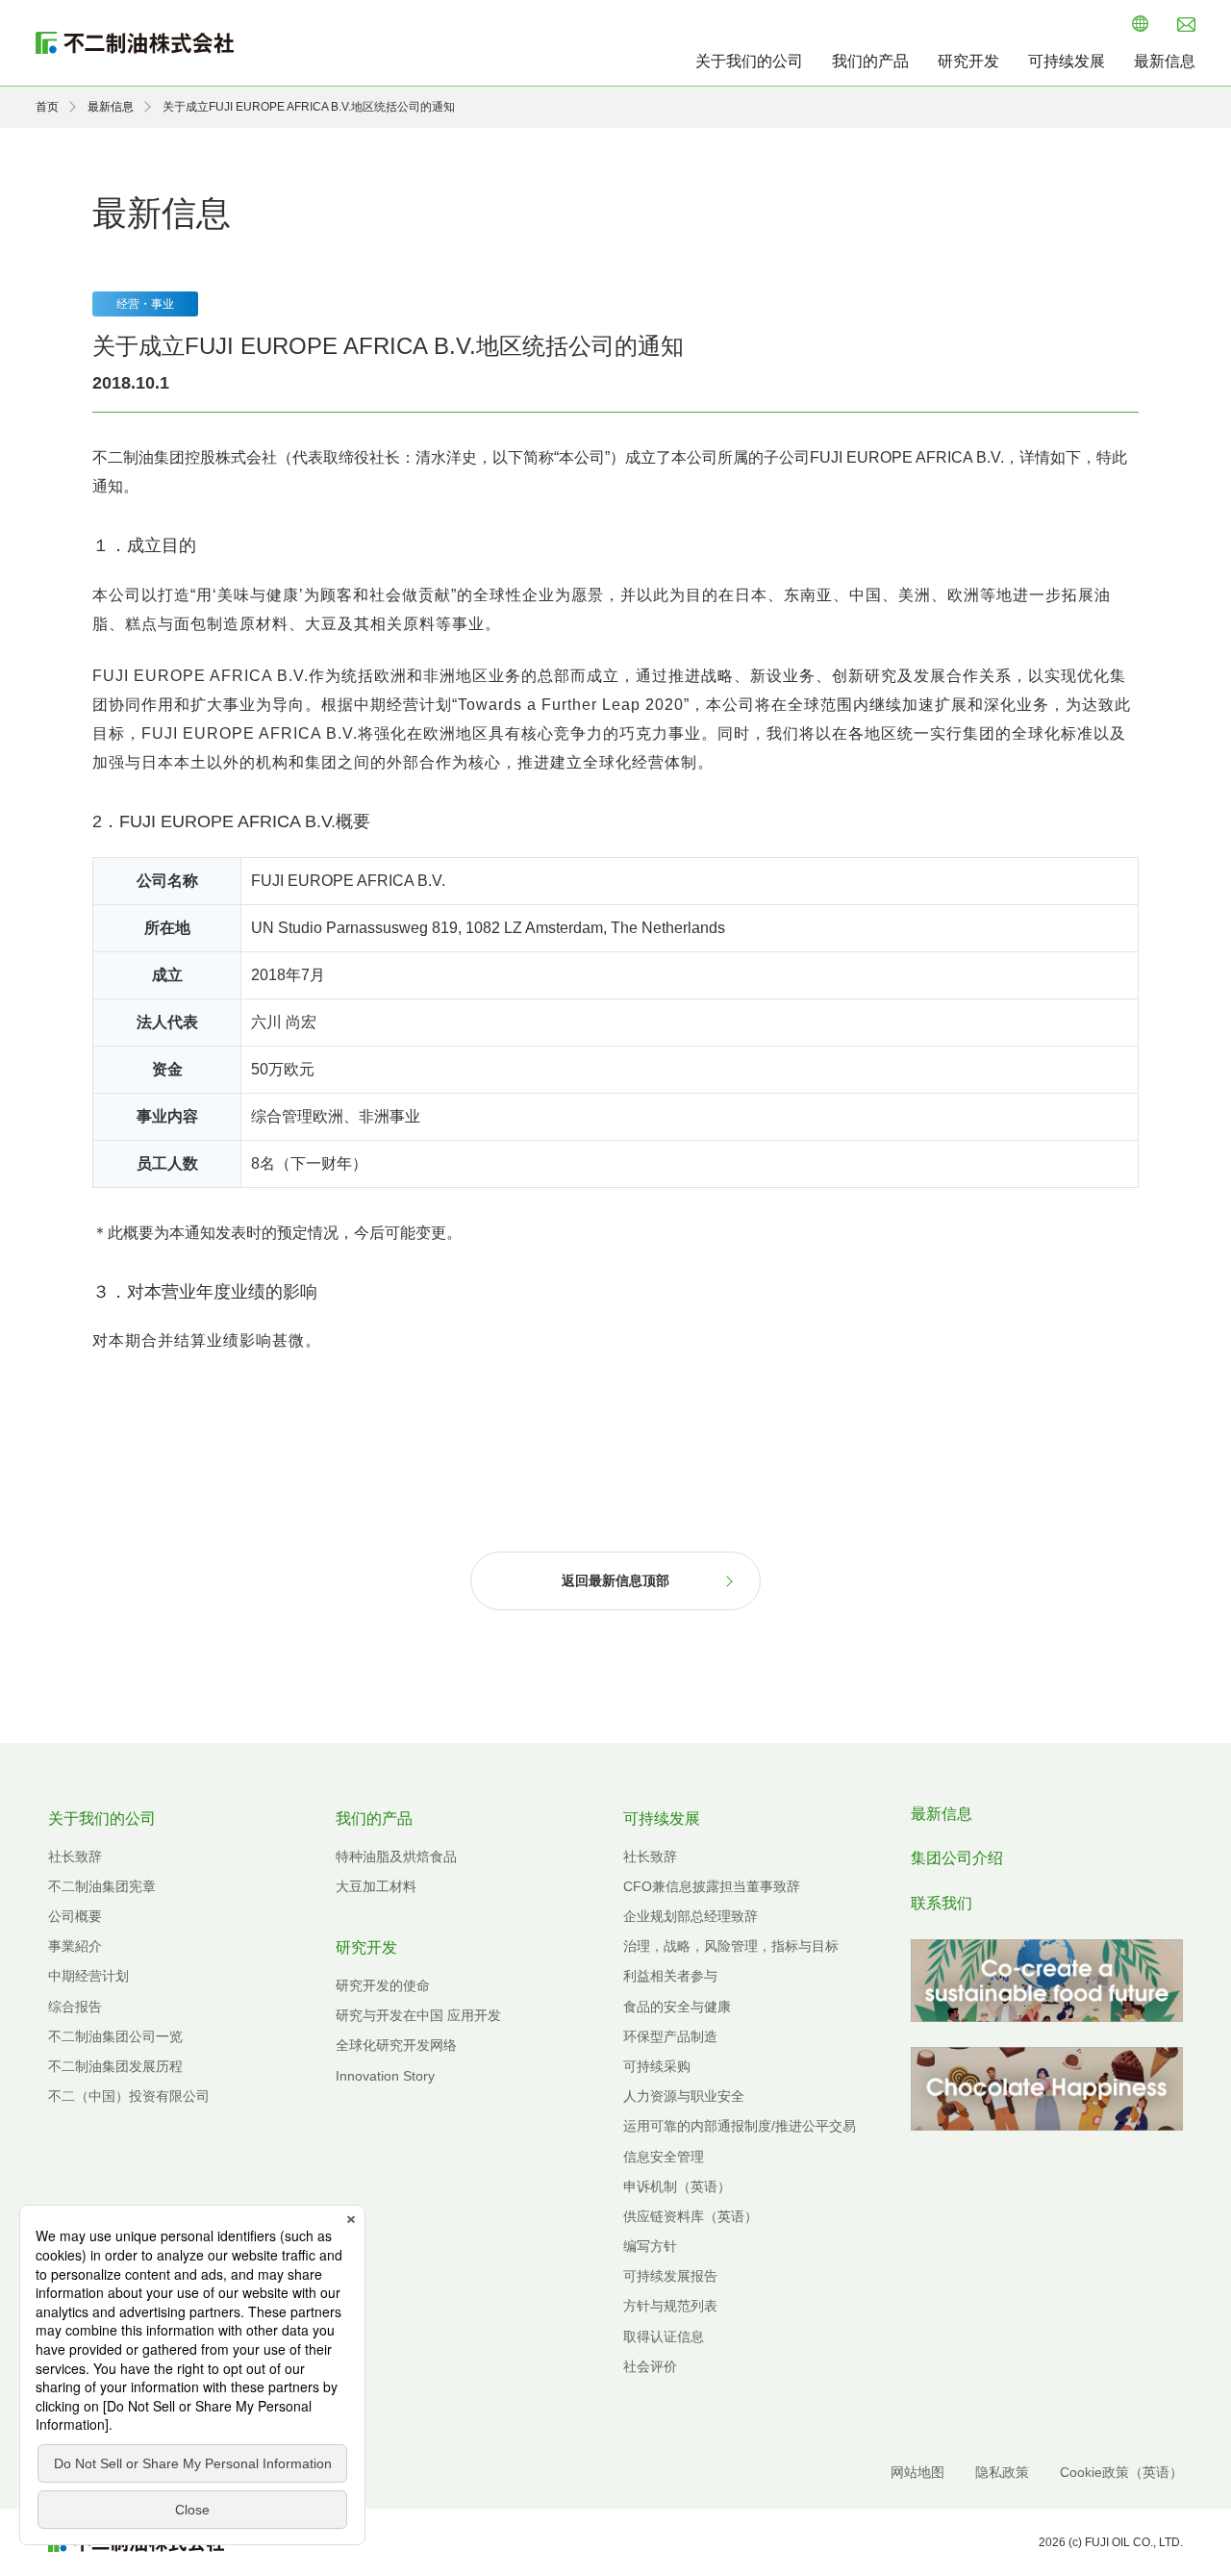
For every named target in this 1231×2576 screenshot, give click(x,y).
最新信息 (1165, 61)
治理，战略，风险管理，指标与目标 (731, 1946)
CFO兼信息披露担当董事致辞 (712, 1886)
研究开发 (968, 61)
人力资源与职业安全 (684, 2096)
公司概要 (75, 1916)
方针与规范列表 (670, 2306)
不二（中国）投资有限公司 (129, 2096)
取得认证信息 (664, 2336)
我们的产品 (870, 61)
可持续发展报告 (670, 2276)
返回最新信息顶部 (615, 1580)
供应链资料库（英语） (691, 2216)
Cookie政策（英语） (1121, 2472)
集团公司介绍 (957, 1858)
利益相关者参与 (670, 1976)
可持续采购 (657, 2066)
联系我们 (942, 1903)
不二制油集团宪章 (102, 1886)
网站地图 (917, 2472)
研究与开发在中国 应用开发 (418, 2015)
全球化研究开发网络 (396, 2045)
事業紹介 (75, 1946)
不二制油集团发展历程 (115, 2066)
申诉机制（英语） (677, 2186)
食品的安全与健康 (677, 2007)
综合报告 (75, 2007)
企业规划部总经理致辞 (691, 1916)
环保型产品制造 (670, 2036)
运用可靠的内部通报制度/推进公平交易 (740, 2126)
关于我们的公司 (749, 61)
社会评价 (650, 2366)
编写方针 (650, 2246)
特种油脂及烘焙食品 (396, 1856)
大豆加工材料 (376, 1886)
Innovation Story (385, 2076)
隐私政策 (1002, 2472)
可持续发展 (1067, 61)
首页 (47, 107)
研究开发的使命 (383, 1985)
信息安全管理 (664, 2157)
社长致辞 (75, 1856)
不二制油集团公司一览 (115, 2036)
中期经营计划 (88, 1976)
